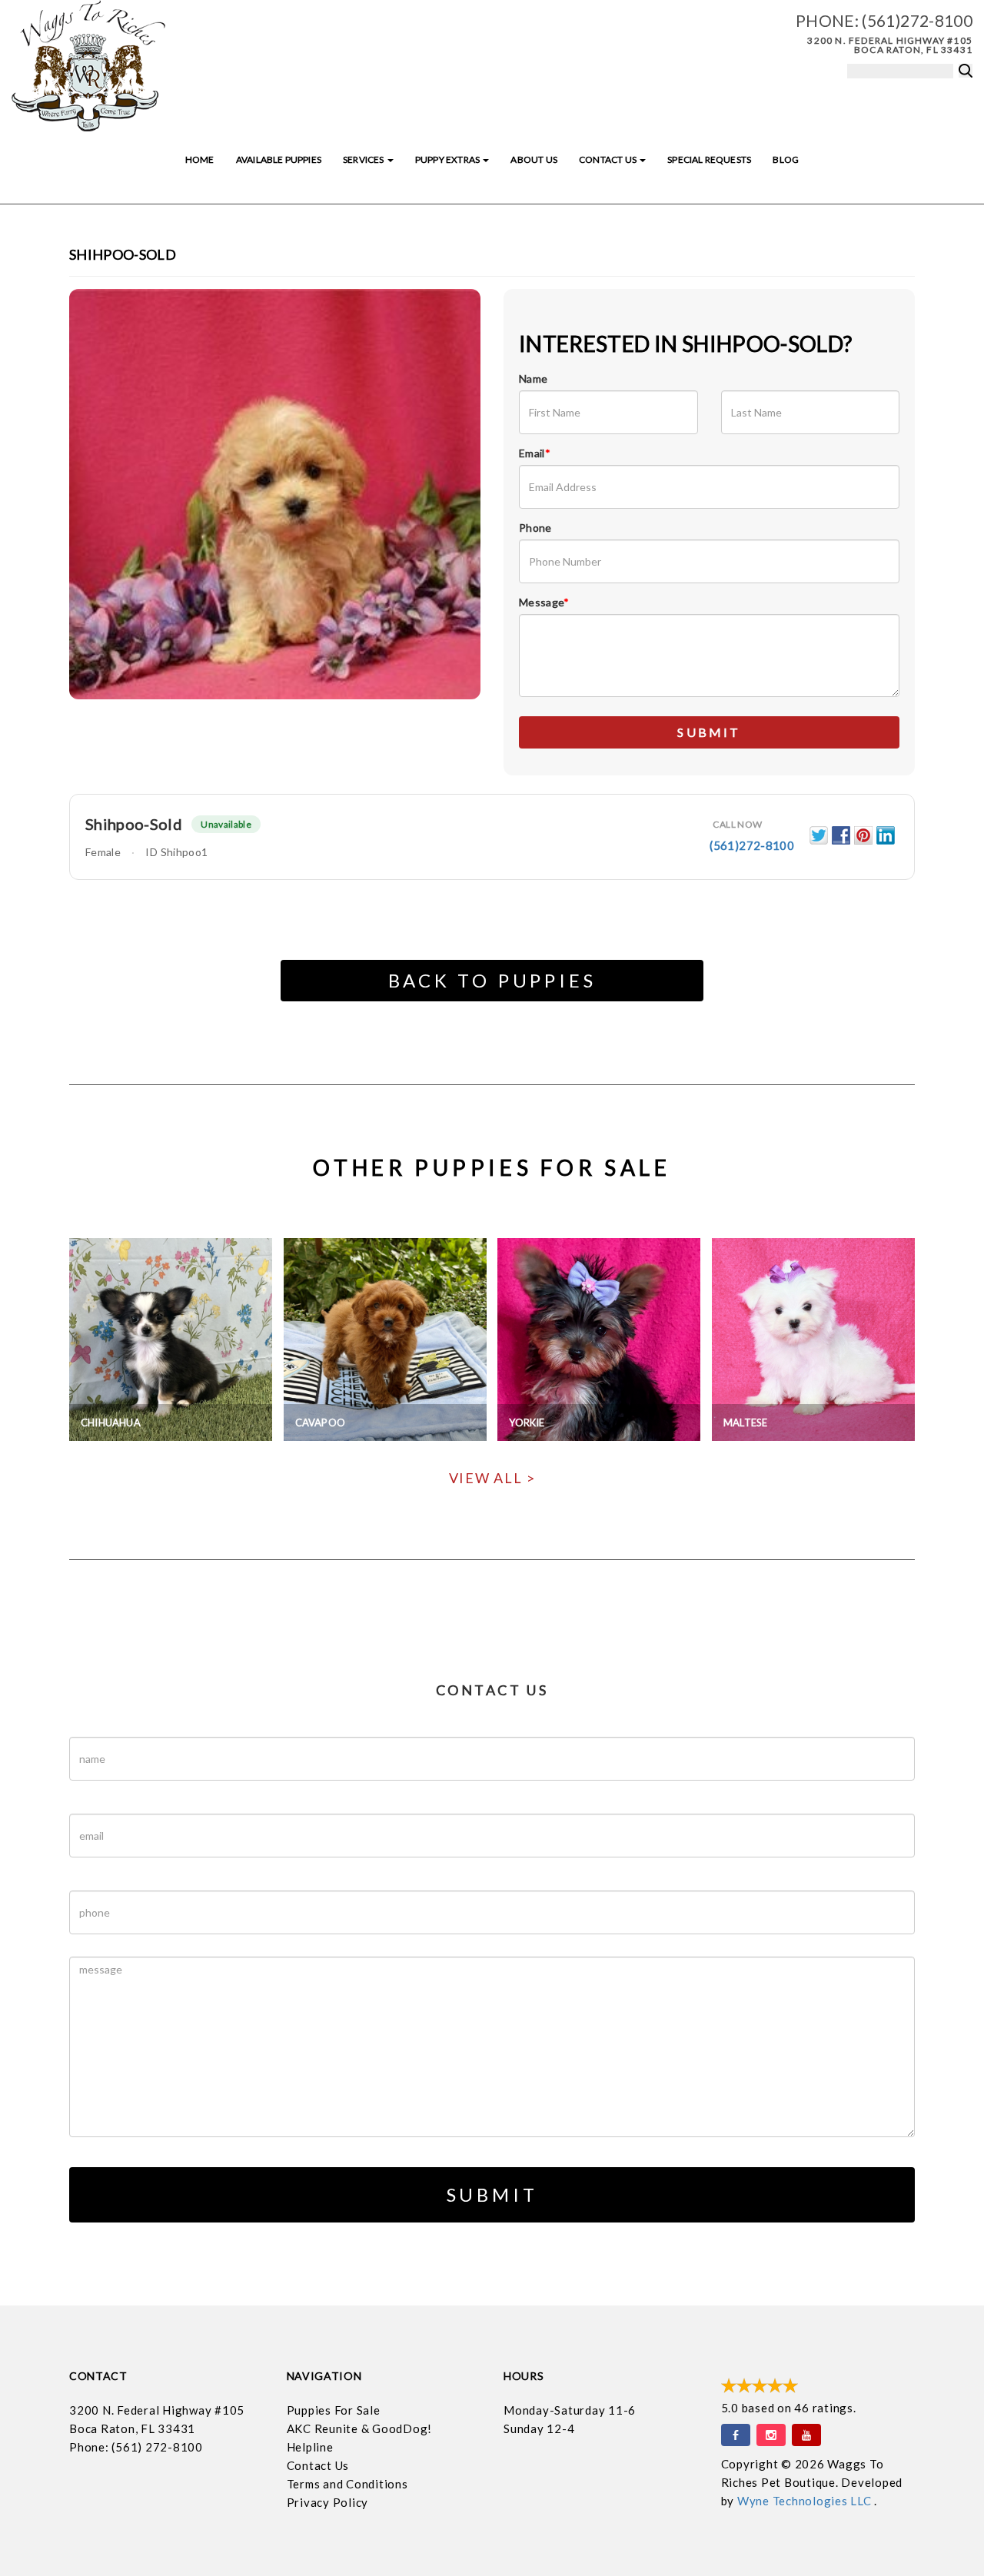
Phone (535, 528)
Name (533, 378)
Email (535, 453)
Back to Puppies (492, 980)
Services (364, 159)
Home (200, 159)
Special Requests (709, 159)
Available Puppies (279, 159)
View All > (492, 1478)
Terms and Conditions (347, 2484)
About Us (534, 159)
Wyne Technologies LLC (806, 2501)
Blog (786, 159)
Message (544, 602)
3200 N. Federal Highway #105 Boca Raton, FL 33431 (890, 45)
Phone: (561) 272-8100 (136, 2447)
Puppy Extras (448, 159)
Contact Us (608, 159)
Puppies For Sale (334, 2410)
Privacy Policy (328, 2502)
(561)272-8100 (917, 20)
